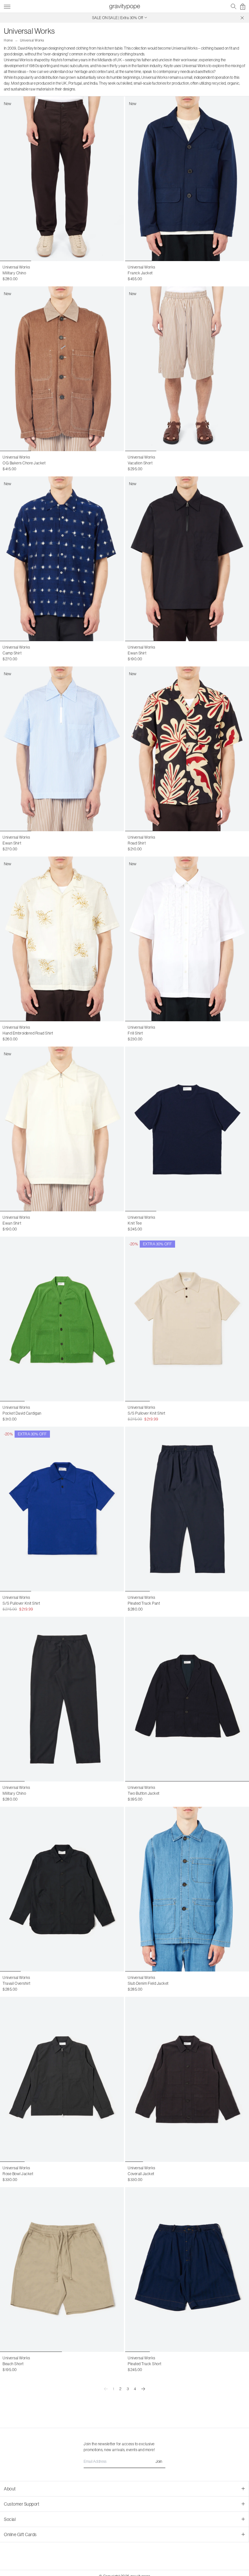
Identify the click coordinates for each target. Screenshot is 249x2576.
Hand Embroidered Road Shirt (28, 1033)
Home (8, 40)
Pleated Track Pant (144, 1603)
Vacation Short (140, 463)
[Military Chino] (62, 1699)
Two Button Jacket (144, 1793)
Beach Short (13, 2364)
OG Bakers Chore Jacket (24, 463)
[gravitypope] (124, 6)
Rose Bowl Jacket (18, 2174)
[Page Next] (143, 2389)
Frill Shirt (135, 1033)
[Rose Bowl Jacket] (62, 2079)
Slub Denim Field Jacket (148, 1983)
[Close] (242, 18)
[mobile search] (234, 6)
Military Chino (14, 273)
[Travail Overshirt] (62, 1889)
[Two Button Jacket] (187, 1699)
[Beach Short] (62, 2270)
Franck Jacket (140, 273)
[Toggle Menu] (7, 6)
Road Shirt (137, 843)
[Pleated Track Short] (187, 2270)
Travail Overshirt (17, 1983)
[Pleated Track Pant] (187, 1509)
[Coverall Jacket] (187, 2079)
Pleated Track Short (145, 2364)
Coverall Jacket (141, 2174)
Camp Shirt (12, 653)
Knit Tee (135, 1223)
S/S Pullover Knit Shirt (147, 1413)
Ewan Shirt (137, 653)
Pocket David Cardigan (22, 1413)
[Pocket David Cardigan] (62, 1319)
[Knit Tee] (187, 1129)
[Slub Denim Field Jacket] (187, 1889)
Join (159, 2462)
